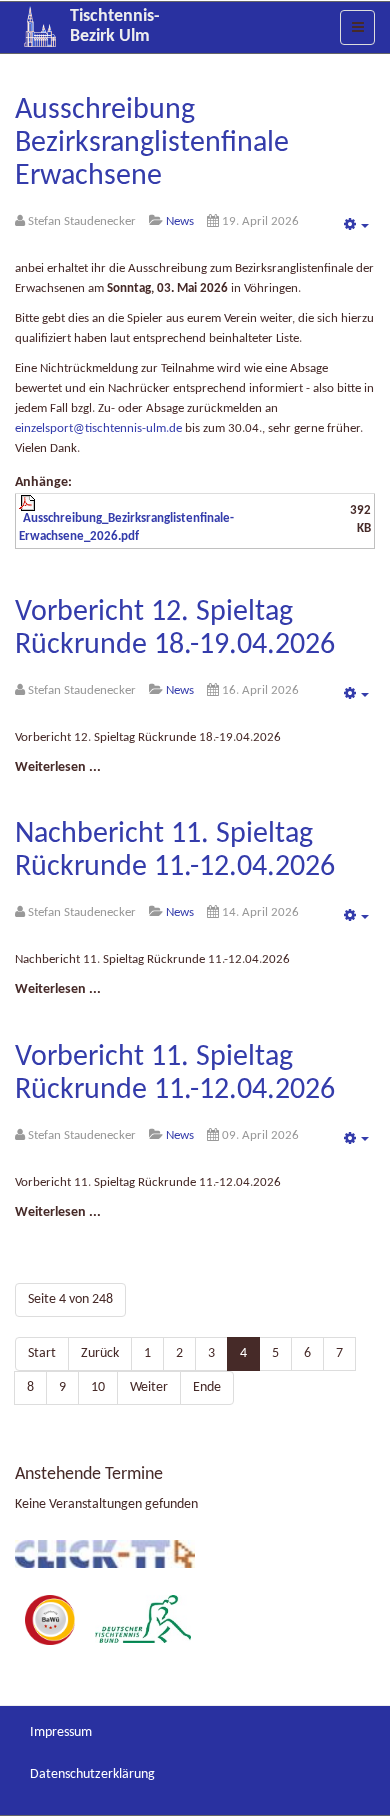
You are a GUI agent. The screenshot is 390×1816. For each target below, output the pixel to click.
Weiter (149, 1387)
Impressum (61, 1732)
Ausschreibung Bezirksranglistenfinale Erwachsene (152, 143)
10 (98, 1387)
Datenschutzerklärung (92, 1774)
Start (42, 1353)
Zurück (100, 1353)
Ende (207, 1387)
